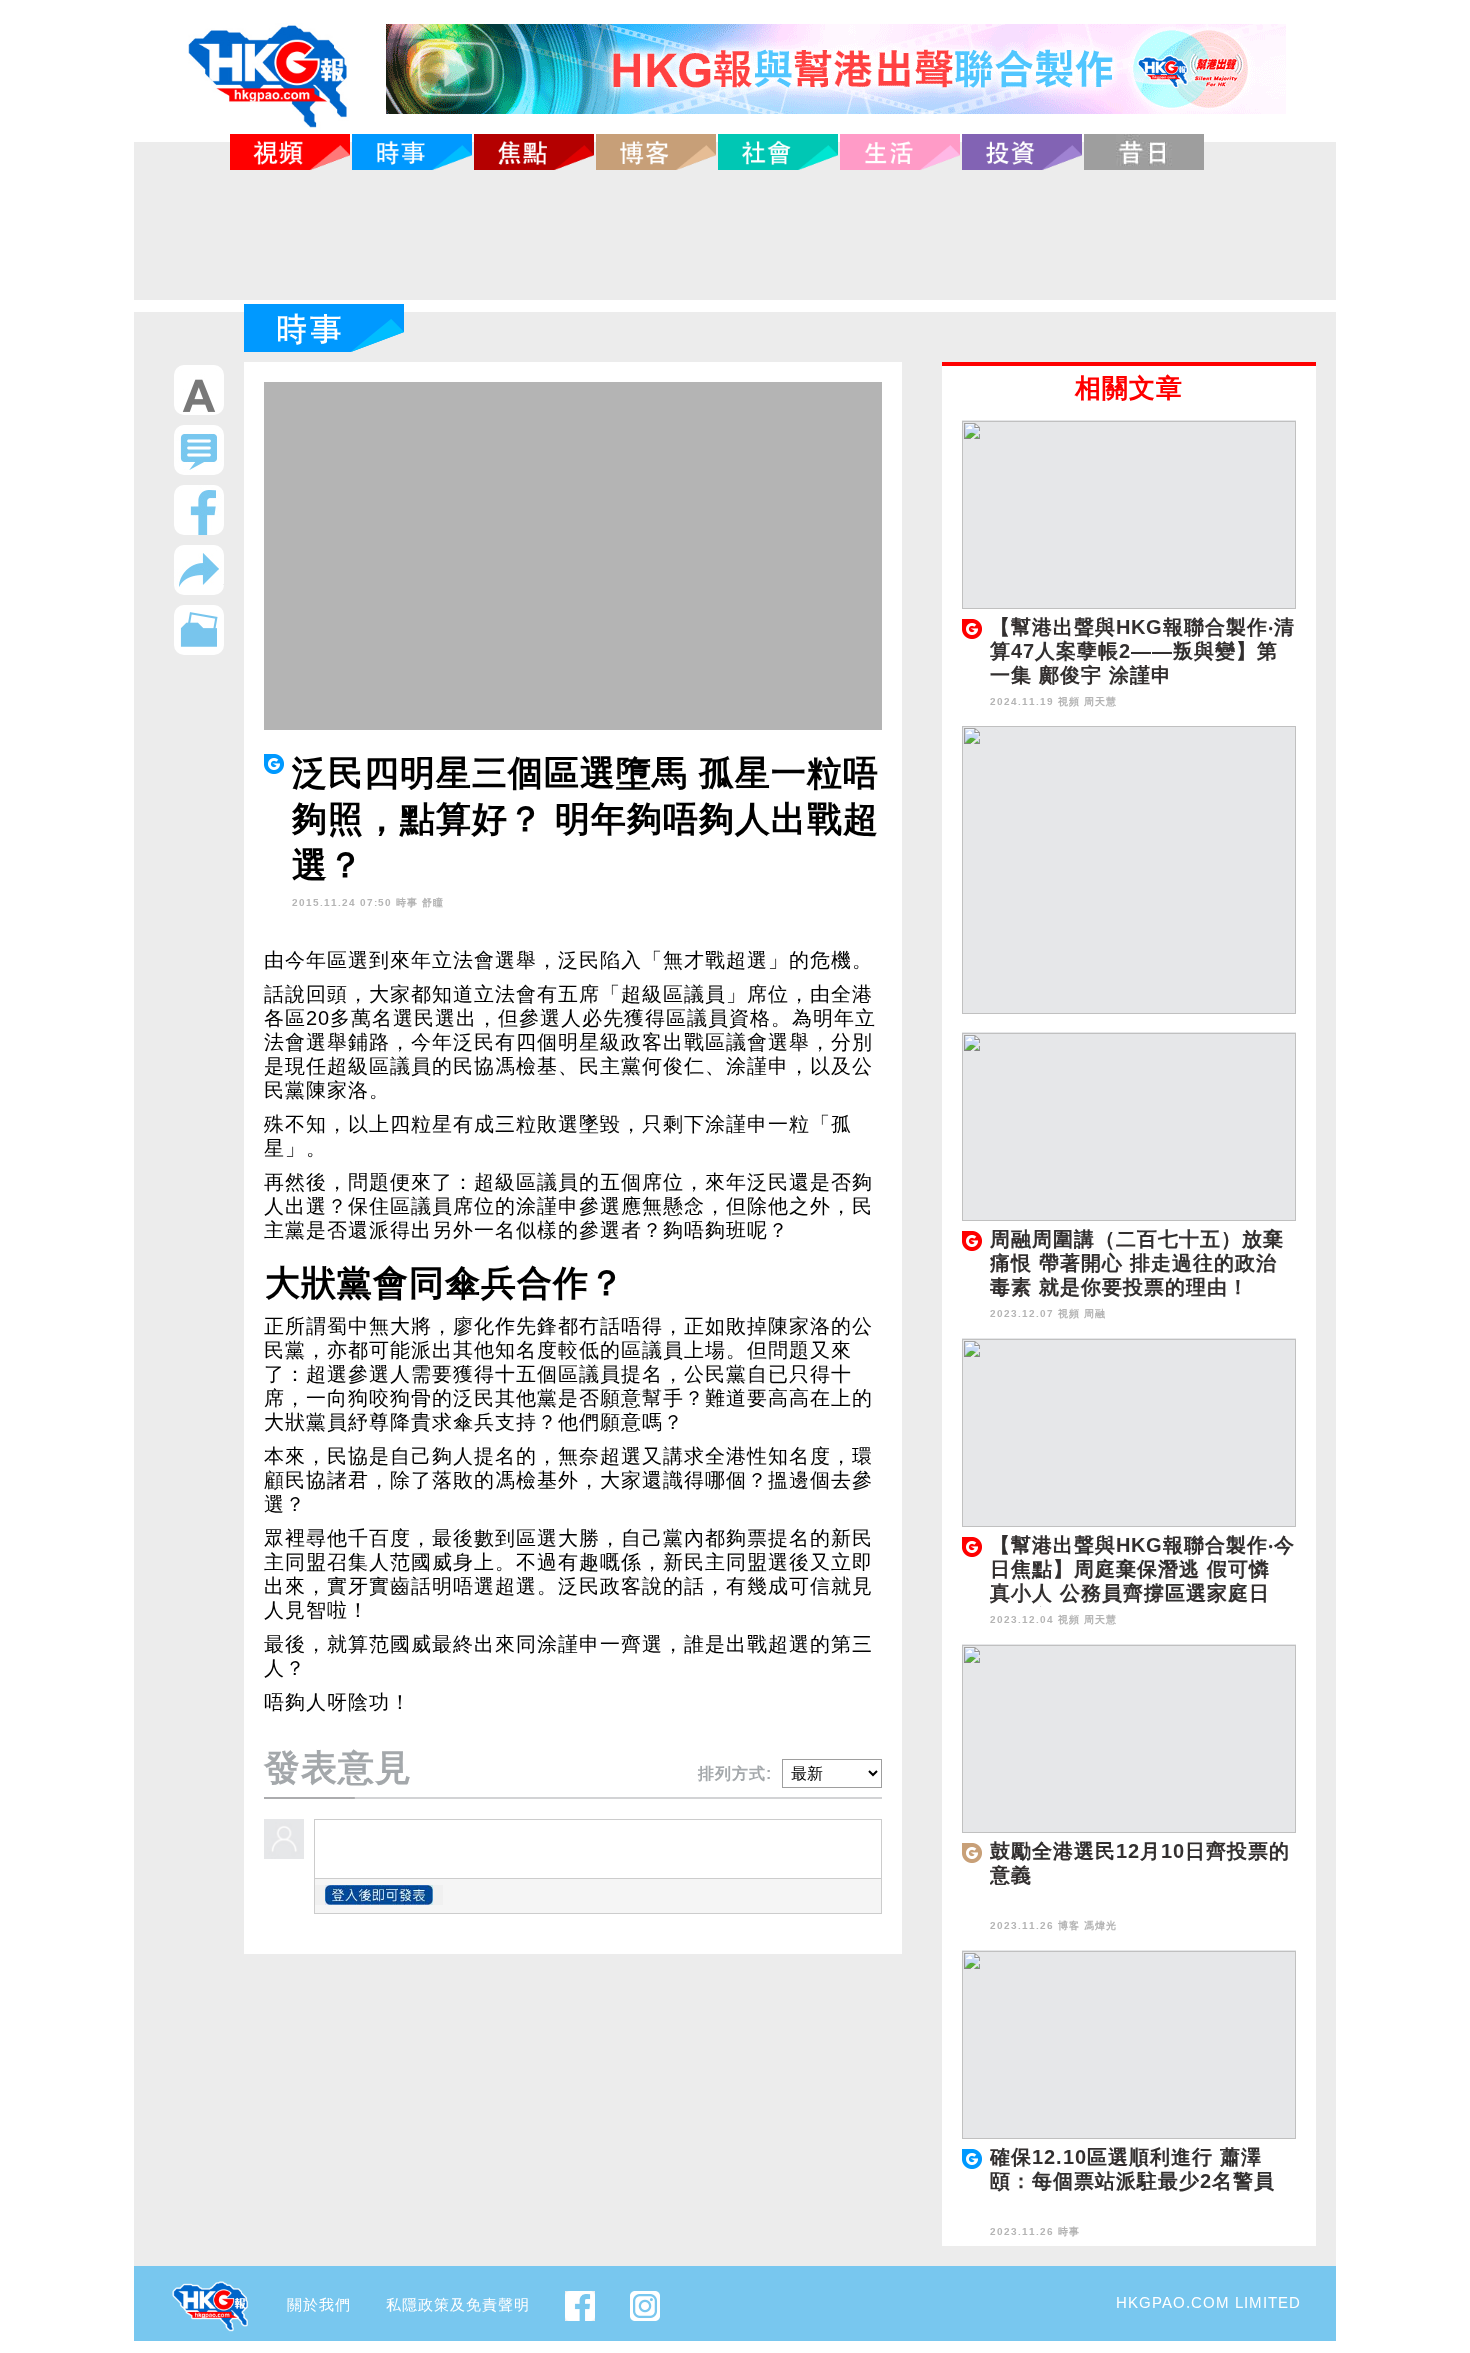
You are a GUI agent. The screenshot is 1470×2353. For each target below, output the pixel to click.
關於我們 (319, 2304)
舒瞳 (433, 902)
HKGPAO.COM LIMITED (1208, 2302)
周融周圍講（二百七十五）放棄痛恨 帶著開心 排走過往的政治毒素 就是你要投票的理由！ (1137, 1263)
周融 (1095, 1313)
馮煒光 (1100, 1925)
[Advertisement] (735, 235)
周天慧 (1100, 701)
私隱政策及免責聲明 (458, 2304)
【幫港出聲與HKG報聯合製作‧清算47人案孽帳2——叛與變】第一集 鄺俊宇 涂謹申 (1142, 651)
